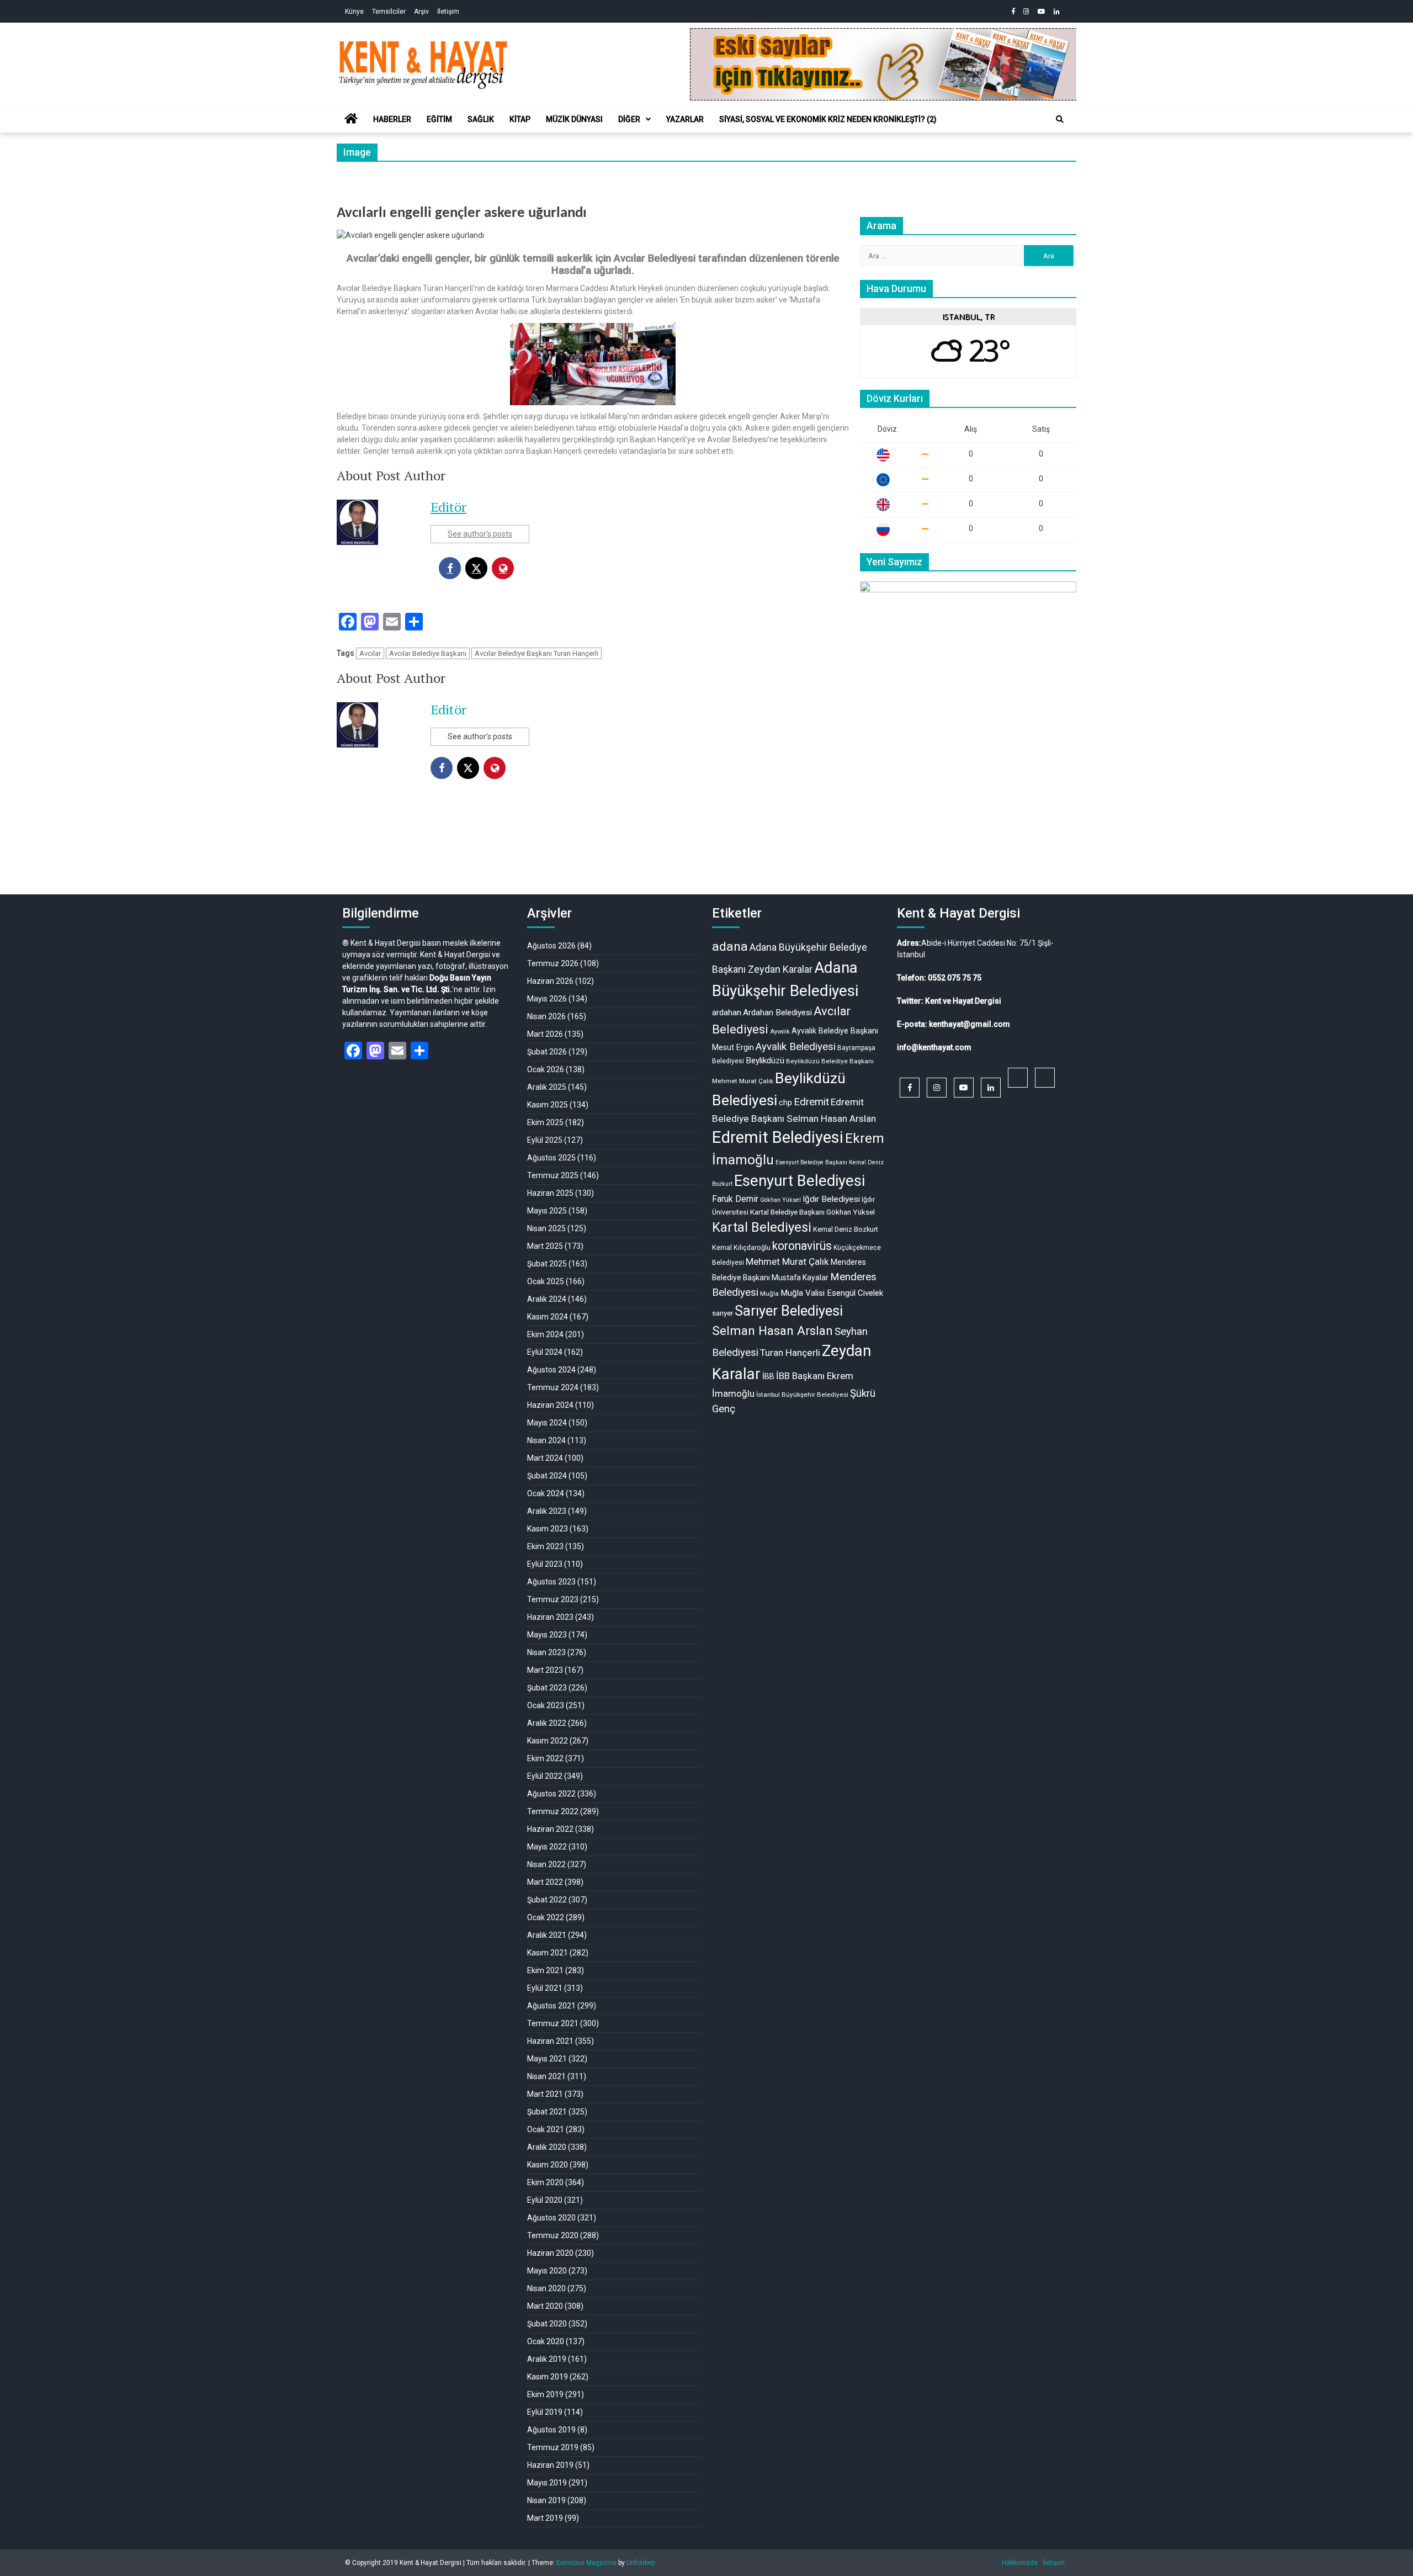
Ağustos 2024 (551, 1370)
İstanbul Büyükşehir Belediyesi (802, 1395)
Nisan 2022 (546, 1864)
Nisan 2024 (546, 1440)
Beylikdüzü (765, 1061)
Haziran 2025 (550, 1193)
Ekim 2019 (545, 2394)
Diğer (629, 119)
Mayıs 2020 (547, 2271)
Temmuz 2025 (553, 1175)
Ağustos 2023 (551, 1582)
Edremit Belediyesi (778, 1137)
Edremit (811, 1102)
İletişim (448, 12)
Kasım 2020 (548, 2165)
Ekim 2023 (545, 1546)
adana (730, 947)
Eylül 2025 (545, 1140)
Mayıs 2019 (547, 2483)
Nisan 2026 (546, 1016)
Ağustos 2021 (551, 2006)
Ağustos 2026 (551, 946)
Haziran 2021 (550, 2041)
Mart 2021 (545, 2094)
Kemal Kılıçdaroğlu (741, 1247)
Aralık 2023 (547, 1511)
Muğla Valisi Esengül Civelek (832, 1293)
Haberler (392, 119)
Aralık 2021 (547, 1935)
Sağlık (481, 119)
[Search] (1060, 119)
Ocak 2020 (546, 2341)
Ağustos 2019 (551, 2430)
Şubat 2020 (547, 2324)
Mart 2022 (545, 1882)
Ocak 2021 (546, 2129)
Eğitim (439, 119)
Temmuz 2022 (553, 1811)
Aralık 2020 (547, 2147)
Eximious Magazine (586, 2563)
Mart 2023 (545, 1670)
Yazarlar (685, 119)
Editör (448, 507)
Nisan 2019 (546, 2500)
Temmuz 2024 (553, 1387)
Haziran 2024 (550, 1405)
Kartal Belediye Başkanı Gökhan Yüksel (812, 1212)
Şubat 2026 (547, 1052)
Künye (354, 12)
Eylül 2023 (545, 1564)
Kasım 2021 (548, 1953)
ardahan (727, 1013)
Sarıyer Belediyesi (789, 1311)
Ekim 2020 (545, 2182)
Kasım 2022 (548, 1741)
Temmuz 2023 (553, 1599)
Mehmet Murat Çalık (787, 1262)
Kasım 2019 (548, 2377)
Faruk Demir (735, 1199)
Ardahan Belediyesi (777, 1013)
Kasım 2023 (548, 1529)
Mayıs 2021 (547, 2059)
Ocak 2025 (546, 1281)
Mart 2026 (545, 1034)
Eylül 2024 (545, 1352)
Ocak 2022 (546, 1917)
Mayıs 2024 (547, 1423)
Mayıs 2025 (547, 1211)
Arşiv (421, 12)
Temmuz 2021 (553, 2023)
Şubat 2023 (547, 1688)
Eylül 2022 (545, 1776)
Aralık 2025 (547, 1087)
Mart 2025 (545, 1246)
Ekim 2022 (545, 1758)
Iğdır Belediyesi (831, 1199)
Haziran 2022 (550, 1829)
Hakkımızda (1020, 2563)
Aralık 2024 (547, 1299)
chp (785, 1103)
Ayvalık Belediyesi (796, 1047)
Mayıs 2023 (547, 1635)
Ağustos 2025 (551, 1158)
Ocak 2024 (546, 1493)
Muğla (769, 1294)
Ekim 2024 (545, 1334)
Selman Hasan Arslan (772, 1331)
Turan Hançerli (790, 1353)
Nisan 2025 (546, 1228)
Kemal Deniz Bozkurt (846, 1229)
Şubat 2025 (547, 1264)
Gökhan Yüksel (780, 1200)
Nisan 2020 (546, 2288)
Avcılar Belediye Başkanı (428, 653)
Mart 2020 (545, 2306)
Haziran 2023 (550, 1617)
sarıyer (723, 1313)
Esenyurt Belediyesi (800, 1181)
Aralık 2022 (547, 1723)
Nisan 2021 (546, 2076)
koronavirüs (802, 1246)
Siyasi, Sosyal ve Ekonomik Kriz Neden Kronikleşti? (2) (828, 119)
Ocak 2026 (546, 1069)
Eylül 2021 (545, 1988)
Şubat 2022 (547, 1900)
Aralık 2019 (547, 2359)
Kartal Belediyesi (762, 1227)
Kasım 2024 (548, 1317)
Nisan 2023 (546, 1652)
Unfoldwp (641, 2563)
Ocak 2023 (546, 1705)
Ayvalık (780, 1032)
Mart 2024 (545, 1458)
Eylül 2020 (545, 2200)
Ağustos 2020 (551, 2218)
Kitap (520, 119)
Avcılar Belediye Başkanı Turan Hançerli (536, 653)
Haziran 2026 (550, 981)
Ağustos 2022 (551, 1794)
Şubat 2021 (547, 2112)
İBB (768, 1376)
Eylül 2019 (545, 2412)
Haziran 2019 (550, 2465)
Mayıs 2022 (547, 1847)
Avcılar (370, 653)
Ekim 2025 (545, 1122)
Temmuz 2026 (553, 963)
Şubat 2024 (547, 1476)
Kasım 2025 (548, 1105)
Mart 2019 (545, 2518)
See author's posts (480, 534)
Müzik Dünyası (574, 119)
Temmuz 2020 (553, 2235)
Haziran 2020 (550, 2253)
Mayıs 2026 (547, 999)
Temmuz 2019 (553, 2447)
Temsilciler (389, 12)
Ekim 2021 (545, 1970)
